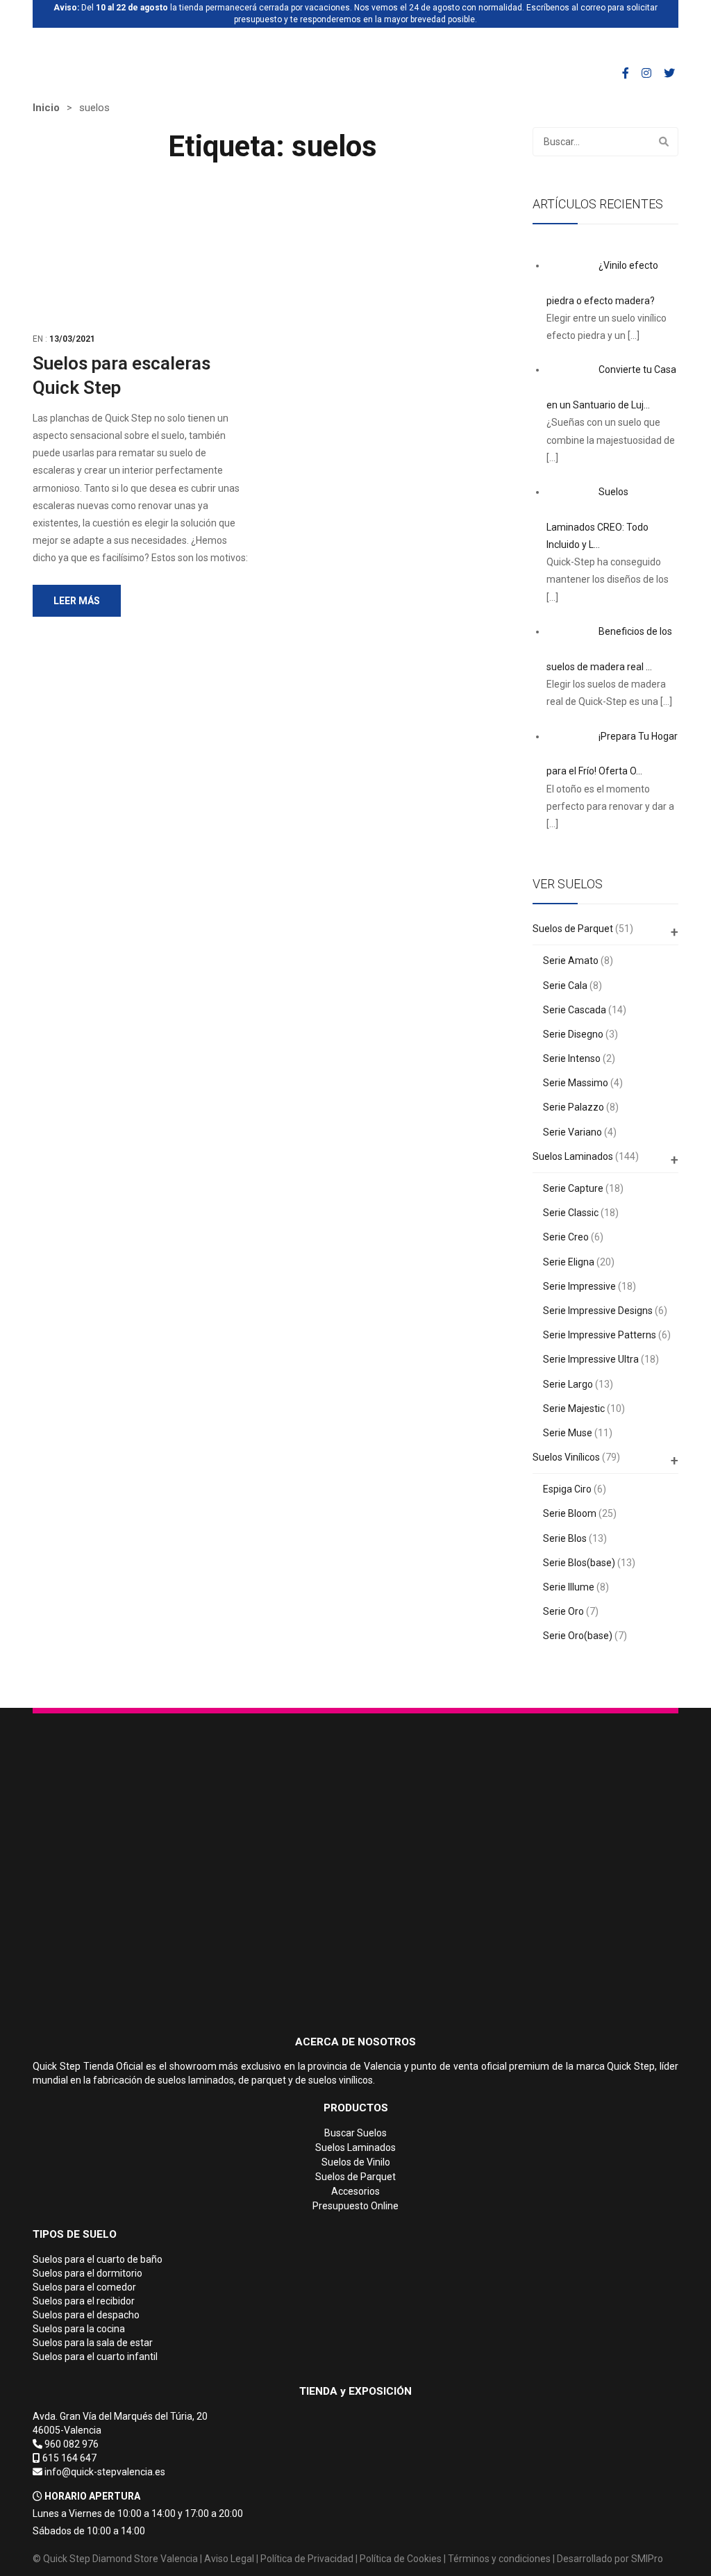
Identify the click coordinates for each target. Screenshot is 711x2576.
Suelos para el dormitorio (87, 2273)
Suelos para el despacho (86, 2315)
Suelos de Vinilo (356, 2162)
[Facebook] (626, 73)
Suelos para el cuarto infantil (95, 2357)
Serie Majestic (574, 1409)
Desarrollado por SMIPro (610, 2559)
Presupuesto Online (355, 2206)
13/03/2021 (72, 339)
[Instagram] (646, 73)
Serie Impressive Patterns (600, 1335)
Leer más (77, 601)
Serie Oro (563, 1611)
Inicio (46, 108)
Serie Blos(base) (579, 1563)
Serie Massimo (576, 1083)
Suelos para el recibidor (84, 2301)
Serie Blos (565, 1538)
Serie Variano (572, 1132)
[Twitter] (669, 73)
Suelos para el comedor (84, 2287)
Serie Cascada (575, 1010)
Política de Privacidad (307, 2559)
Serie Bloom (570, 1513)
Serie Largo (568, 1384)
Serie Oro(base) (578, 1636)
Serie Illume (569, 1587)
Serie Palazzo (574, 1107)
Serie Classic (571, 1213)
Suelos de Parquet (573, 929)
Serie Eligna (569, 1262)
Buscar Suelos (355, 2133)
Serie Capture (573, 1188)
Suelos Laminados (573, 1156)
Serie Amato (571, 961)
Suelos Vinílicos (566, 1457)
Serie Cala (565, 986)
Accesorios (355, 2191)
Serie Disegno (573, 1034)
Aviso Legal (229, 2559)
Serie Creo (566, 1237)
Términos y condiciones (499, 2559)
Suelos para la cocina (79, 2329)
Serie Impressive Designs (598, 1311)
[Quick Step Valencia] (103, 47)
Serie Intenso (572, 1058)
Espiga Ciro (567, 1489)
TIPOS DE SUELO (75, 2234)
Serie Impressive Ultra (591, 1359)
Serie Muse (568, 1433)
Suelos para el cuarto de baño (98, 2259)
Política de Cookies (401, 2559)
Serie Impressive (579, 1286)
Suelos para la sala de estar (93, 2343)
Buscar (664, 142)
